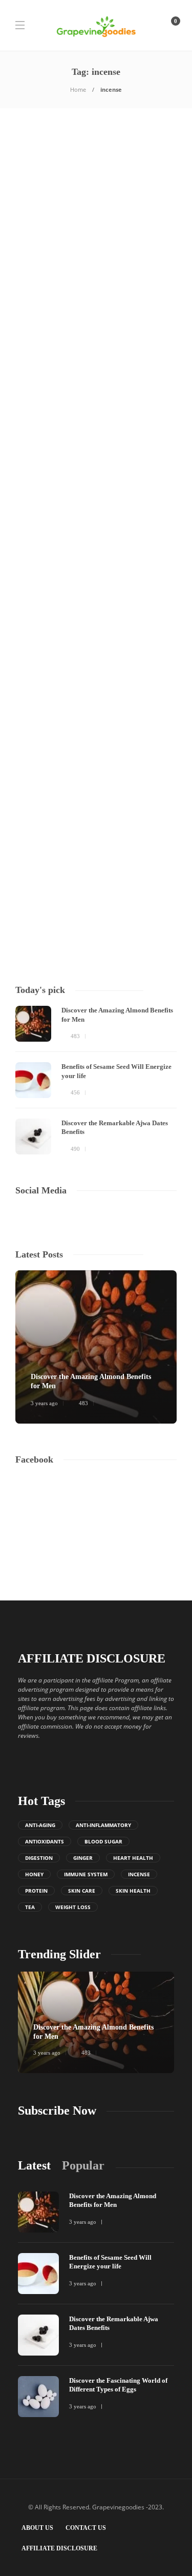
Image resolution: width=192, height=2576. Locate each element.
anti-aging (40, 1825)
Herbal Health (81, 231)
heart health (133, 1858)
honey (34, 1874)
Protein (36, 1891)
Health (30, 231)
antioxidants (45, 1841)
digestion (39, 1858)
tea (30, 1907)
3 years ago (67, 363)
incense (139, 1874)
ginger (83, 1858)
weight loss (73, 1907)
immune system (86, 1874)
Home (78, 89)
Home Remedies (113, 508)
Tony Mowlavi (33, 363)
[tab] (34, 2166)
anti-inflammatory (103, 1825)
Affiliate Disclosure (59, 2548)
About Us (37, 2528)
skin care (82, 1891)
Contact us (86, 2528)
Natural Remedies (95, 240)
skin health (133, 1891)
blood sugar (103, 1841)
